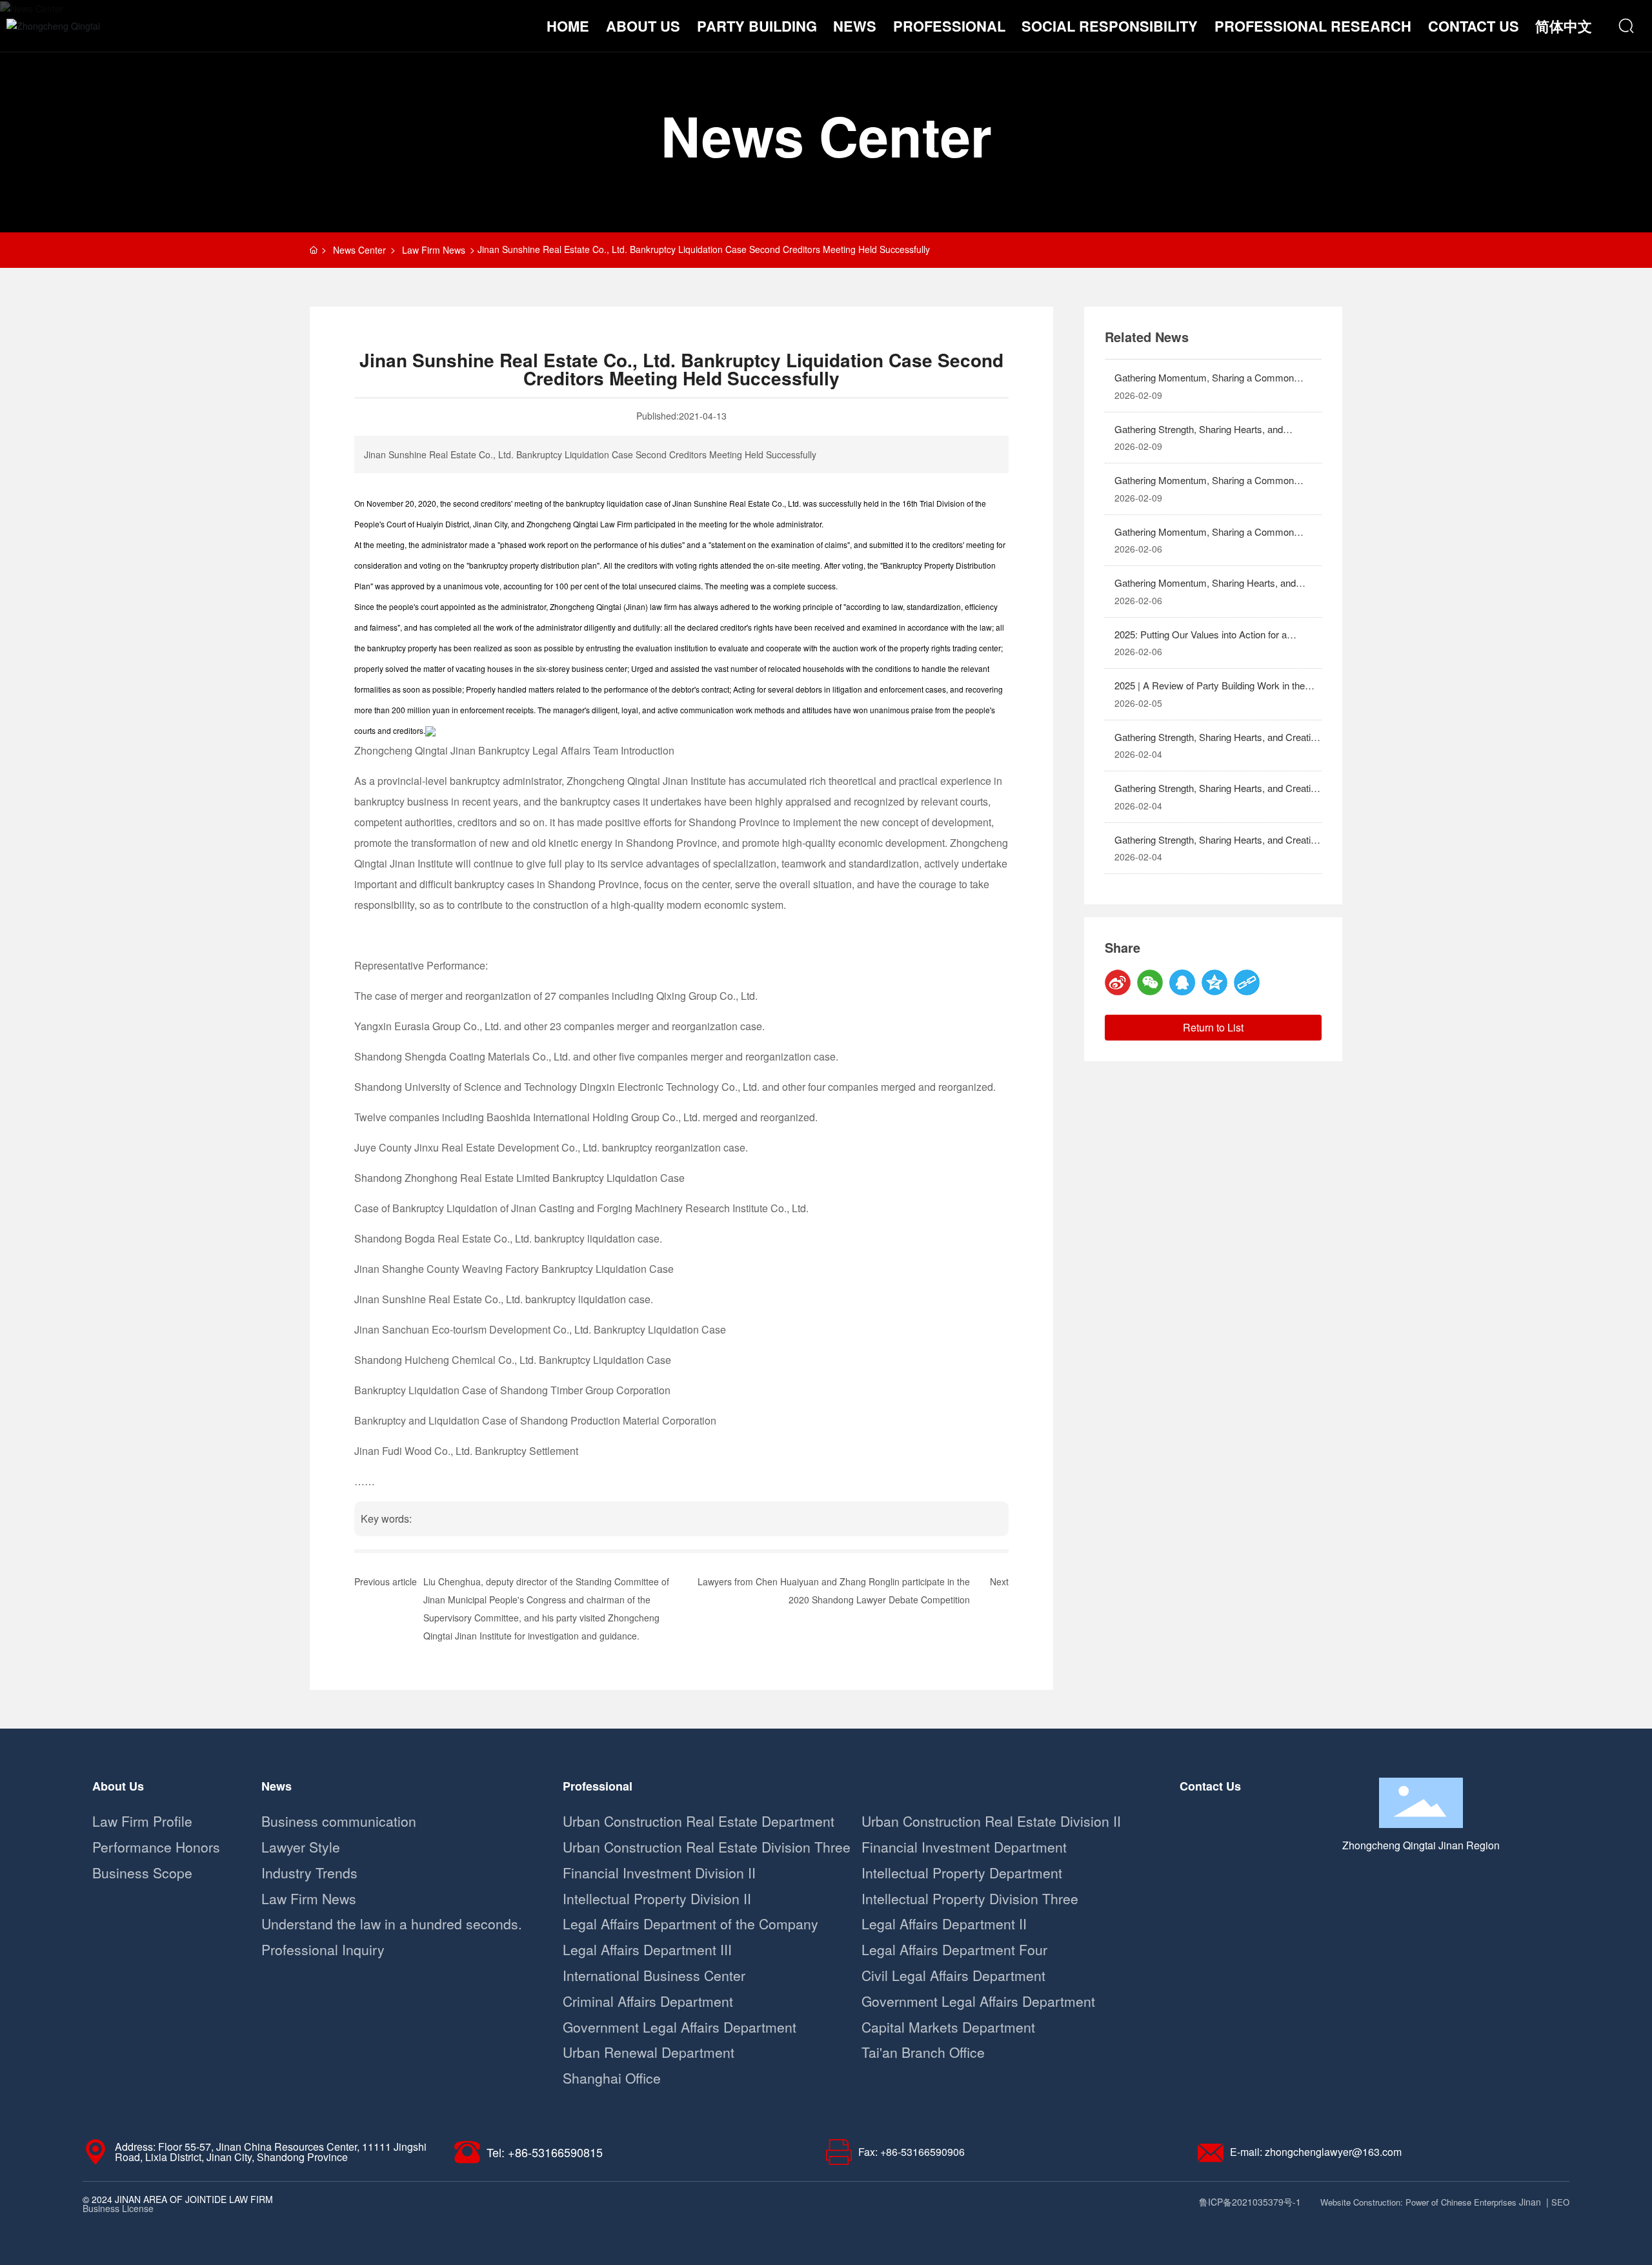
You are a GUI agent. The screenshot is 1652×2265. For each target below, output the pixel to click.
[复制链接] (1247, 982)
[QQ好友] (1182, 982)
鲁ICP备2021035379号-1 (1250, 2202)
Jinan (1530, 2202)
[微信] (1150, 982)
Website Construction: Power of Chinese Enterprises (1418, 2202)
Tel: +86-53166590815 (545, 2152)
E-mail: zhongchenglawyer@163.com (1316, 2152)
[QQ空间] (1214, 982)
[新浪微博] (1118, 982)
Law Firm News (434, 250)
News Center (826, 135)
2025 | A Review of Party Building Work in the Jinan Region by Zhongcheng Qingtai (1210, 693)
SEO (1560, 2202)
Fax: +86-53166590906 (912, 2152)
